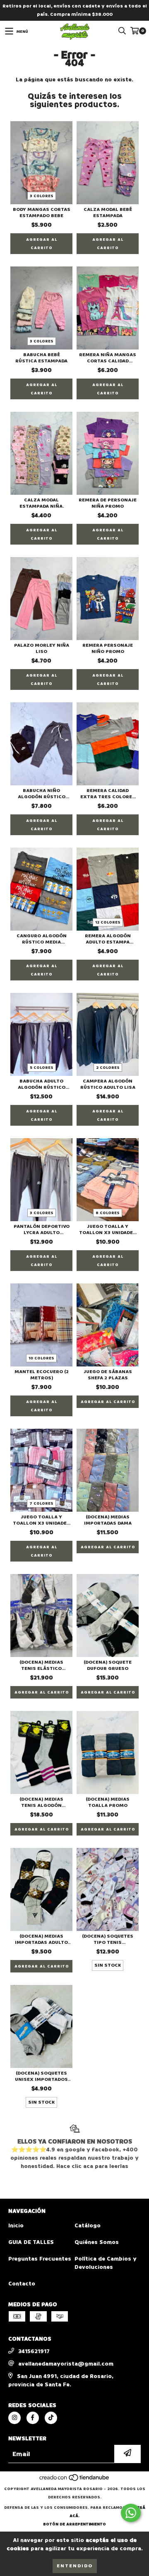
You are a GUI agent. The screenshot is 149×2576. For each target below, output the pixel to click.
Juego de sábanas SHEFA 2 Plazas (108, 1375)
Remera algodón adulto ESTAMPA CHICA (108, 939)
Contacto (22, 2284)
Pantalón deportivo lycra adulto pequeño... (42, 1229)
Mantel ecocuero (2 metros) (42, 1375)
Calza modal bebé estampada (108, 213)
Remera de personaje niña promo (108, 503)
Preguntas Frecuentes (40, 2259)
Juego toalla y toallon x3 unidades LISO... (108, 1229)
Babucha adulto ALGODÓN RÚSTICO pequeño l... (42, 1084)
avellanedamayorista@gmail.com (66, 2364)
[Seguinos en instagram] (14, 2418)
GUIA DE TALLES (31, 2242)
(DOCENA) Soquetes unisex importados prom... (41, 2076)
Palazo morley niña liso (42, 648)
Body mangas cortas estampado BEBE (42, 213)
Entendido (75, 2566)
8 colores (108, 1213)
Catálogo (88, 2225)
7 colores (41, 1503)
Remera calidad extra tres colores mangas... (108, 794)
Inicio (16, 2225)
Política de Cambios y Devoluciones (105, 2263)
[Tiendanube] (75, 2481)
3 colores (42, 196)
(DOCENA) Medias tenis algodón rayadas (41, 1802)
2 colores (108, 1068)
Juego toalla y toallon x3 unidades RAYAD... (41, 1520)
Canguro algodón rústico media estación (42, 939)
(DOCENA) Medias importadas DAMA (108, 1520)
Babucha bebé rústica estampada (41, 358)
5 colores (42, 1068)
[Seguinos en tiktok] (51, 2418)
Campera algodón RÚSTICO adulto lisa (108, 1084)
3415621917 (34, 2351)
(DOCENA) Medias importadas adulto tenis (41, 1939)
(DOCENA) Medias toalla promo (108, 1802)
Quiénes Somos (97, 2242)
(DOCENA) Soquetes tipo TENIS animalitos (108, 1939)
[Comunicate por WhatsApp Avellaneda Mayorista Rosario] (131, 2513)
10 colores (41, 1358)
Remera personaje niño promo (108, 648)
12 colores (108, 922)
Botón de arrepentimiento (74, 2524)
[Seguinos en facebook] (33, 2418)
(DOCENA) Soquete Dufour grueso (108, 1665)
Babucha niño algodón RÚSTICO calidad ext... (42, 794)
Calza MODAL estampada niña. (42, 503)
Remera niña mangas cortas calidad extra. (108, 358)
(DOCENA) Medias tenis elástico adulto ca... (41, 1665)
